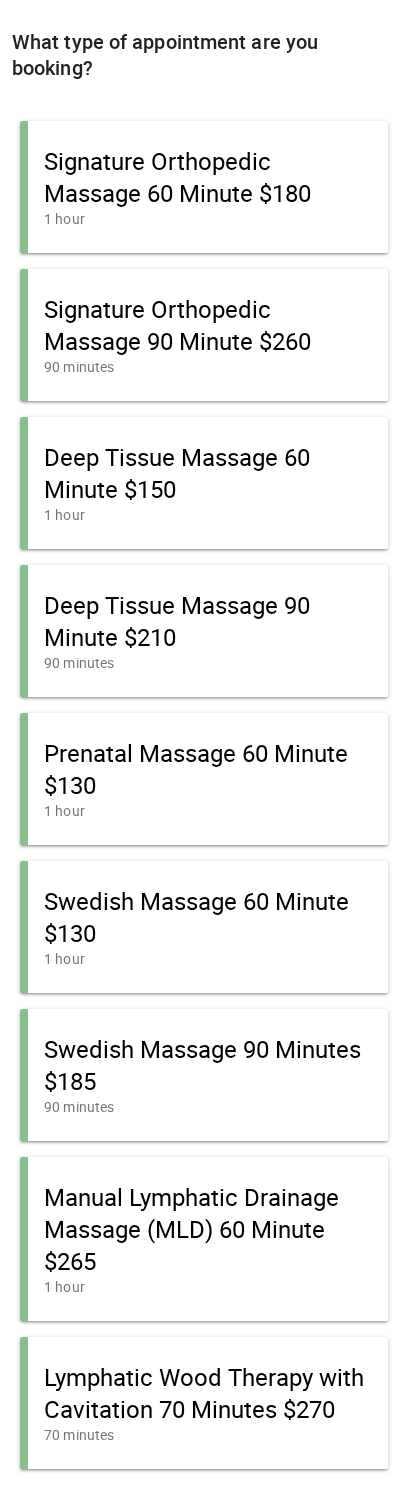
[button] (204, 187)
